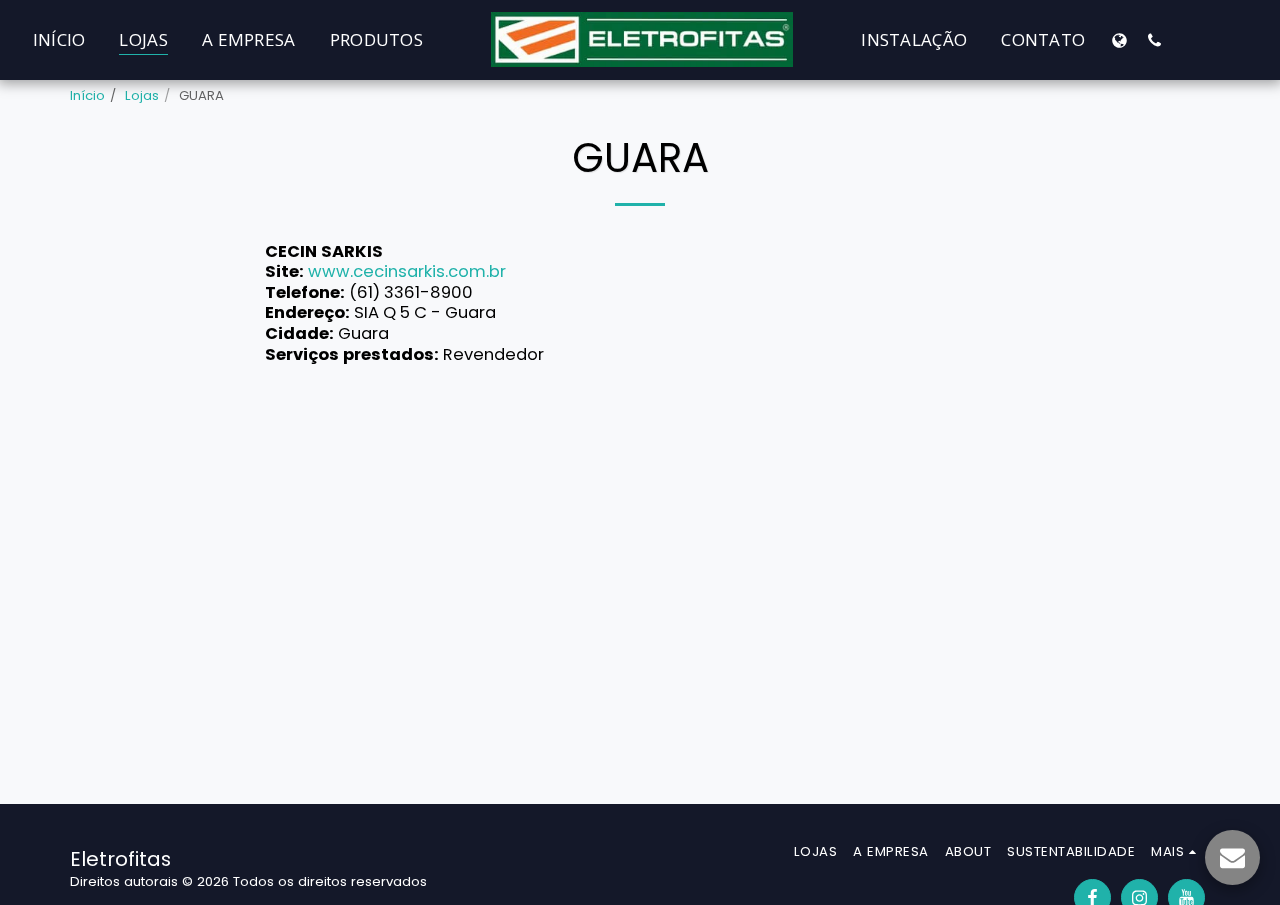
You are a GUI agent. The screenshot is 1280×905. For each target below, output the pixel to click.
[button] (1154, 40)
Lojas (142, 95)
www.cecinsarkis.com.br (407, 271)
